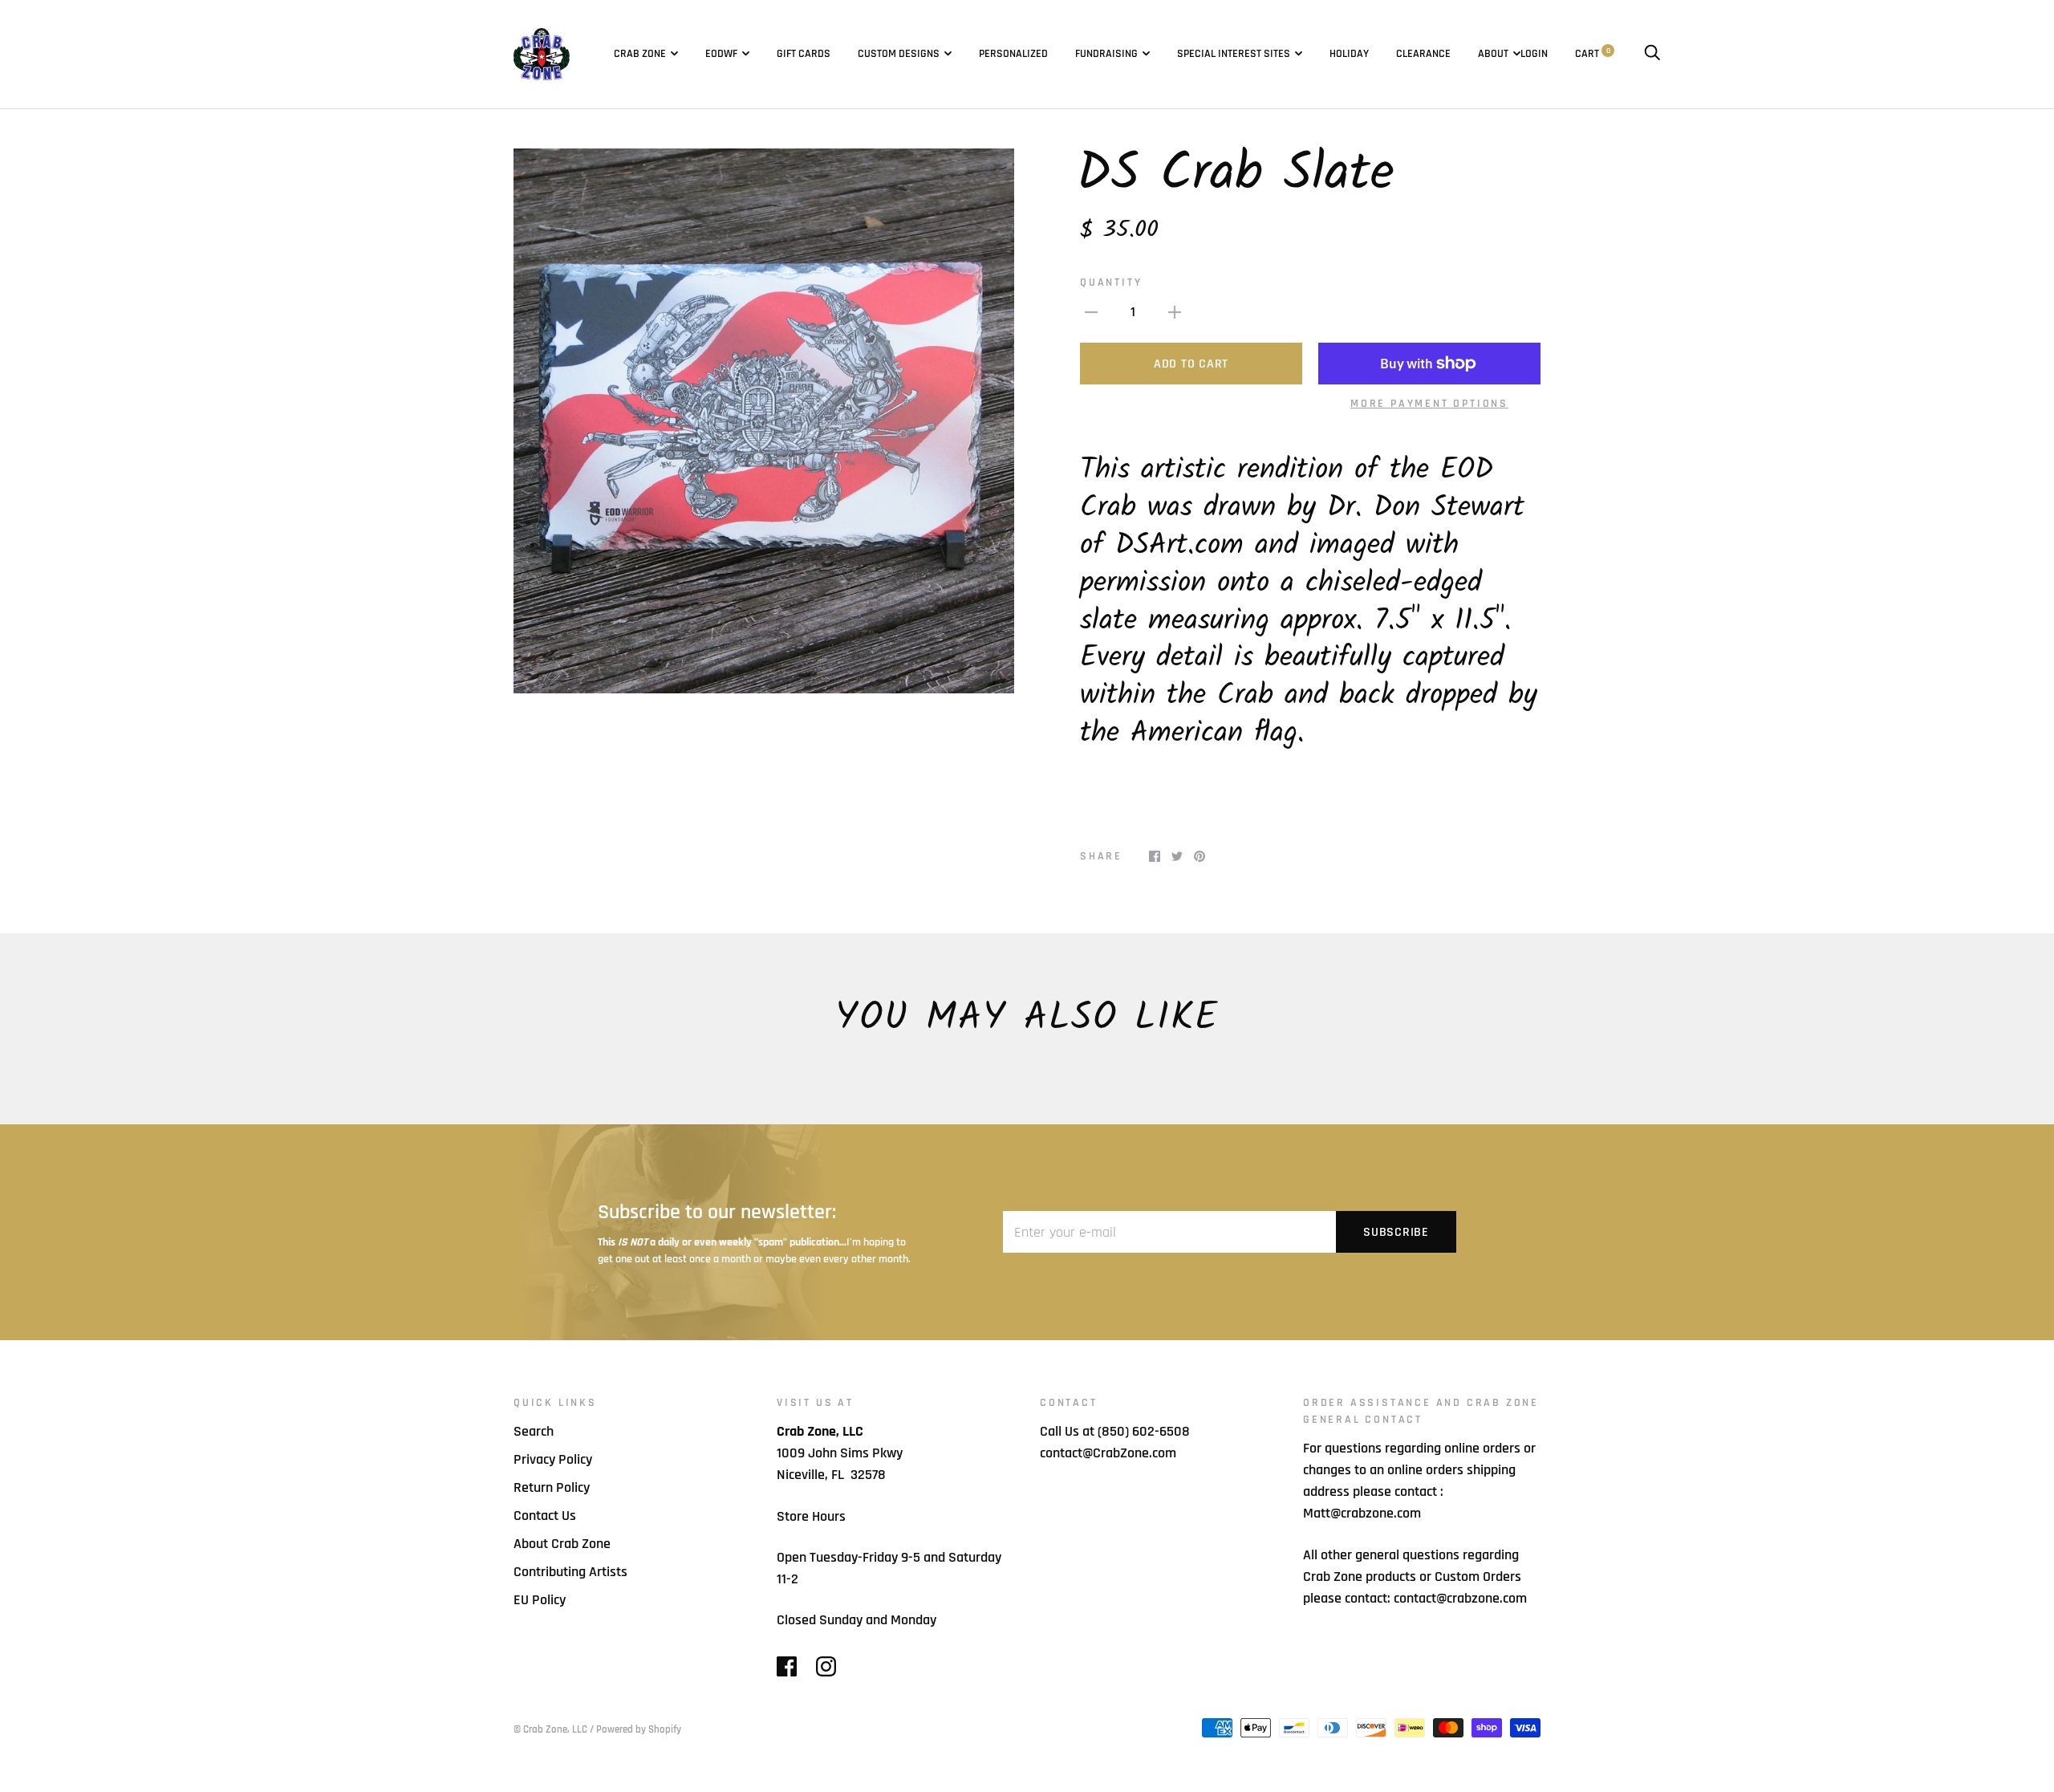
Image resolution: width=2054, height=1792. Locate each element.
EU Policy (540, 1600)
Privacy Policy (553, 1459)
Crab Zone (640, 54)
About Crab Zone (562, 1544)
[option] (764, 421)
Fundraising (1106, 54)
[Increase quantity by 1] (1175, 312)
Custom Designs (899, 54)
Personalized (1013, 54)
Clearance (1423, 54)
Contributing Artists (570, 1572)
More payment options (1429, 404)
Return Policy (552, 1487)
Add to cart (1191, 364)
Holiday (1349, 54)
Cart (1593, 54)
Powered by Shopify (639, 1729)
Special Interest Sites (1234, 54)
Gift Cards (804, 54)
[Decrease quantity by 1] (1091, 312)
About (1493, 54)
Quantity (1111, 282)
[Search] (1652, 54)
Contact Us (545, 1516)
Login (1534, 54)
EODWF (721, 54)
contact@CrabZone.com (1108, 1453)
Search (534, 1431)
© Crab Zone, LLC (550, 1729)
